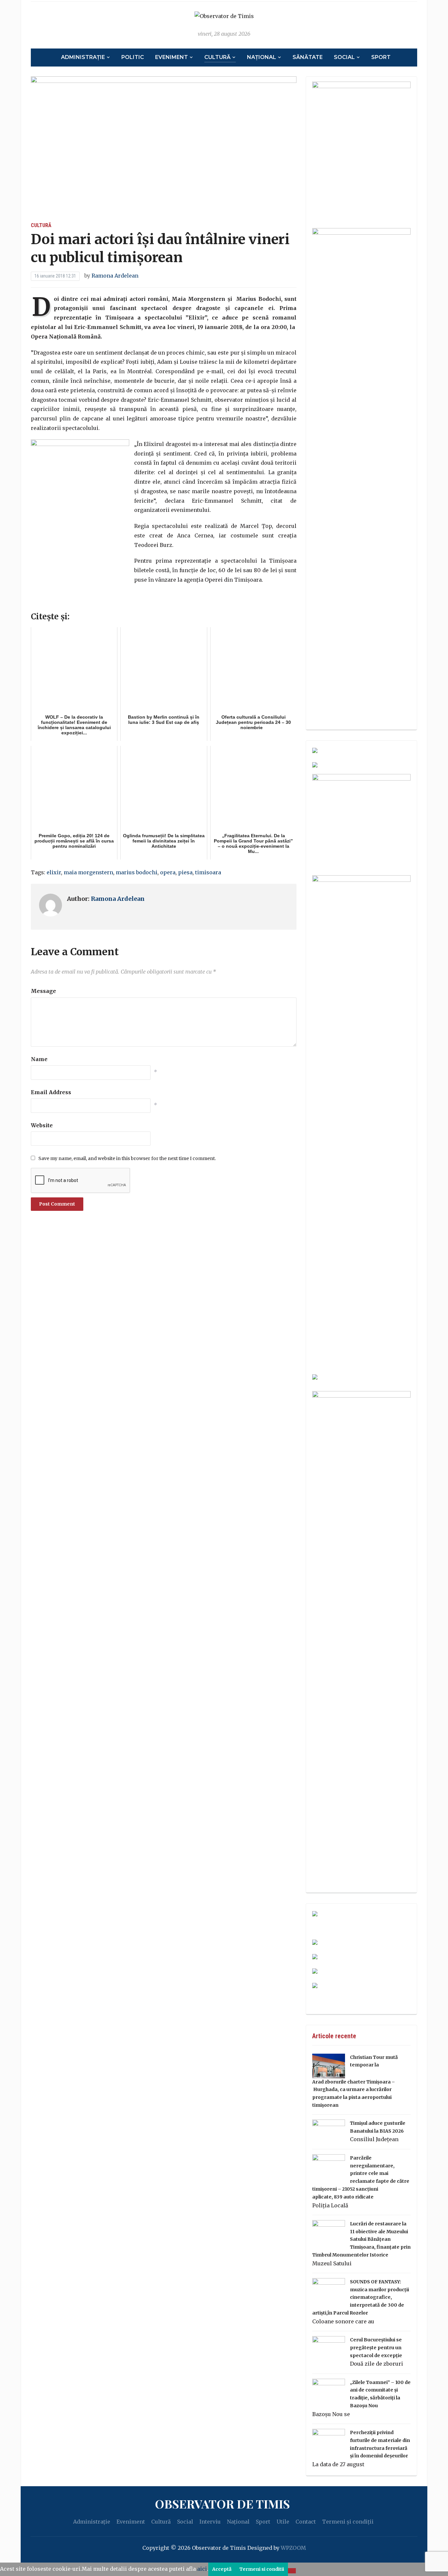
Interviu (210, 2522)
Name (39, 1059)
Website (42, 1125)
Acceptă (222, 2569)
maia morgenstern (88, 872)
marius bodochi (137, 872)
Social (344, 57)
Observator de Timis (222, 2504)
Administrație (83, 57)
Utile (283, 2522)
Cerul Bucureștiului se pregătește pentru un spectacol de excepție (376, 2348)
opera (168, 872)
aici (202, 2569)
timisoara (208, 872)
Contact (306, 2522)
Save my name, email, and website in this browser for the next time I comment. (127, 1158)
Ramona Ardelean (115, 276)
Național (262, 57)
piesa (185, 872)
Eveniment (172, 57)
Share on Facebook (38, 601)
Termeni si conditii (262, 2569)
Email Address (51, 1092)
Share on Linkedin (73, 601)
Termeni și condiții (348, 2522)
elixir (54, 872)
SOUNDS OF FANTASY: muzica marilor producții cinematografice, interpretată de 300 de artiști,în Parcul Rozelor (361, 2297)
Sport (381, 57)
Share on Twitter (56, 601)
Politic (133, 57)
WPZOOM (293, 2548)
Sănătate (308, 57)
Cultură (217, 57)
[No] (292, 2571)
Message (43, 991)
